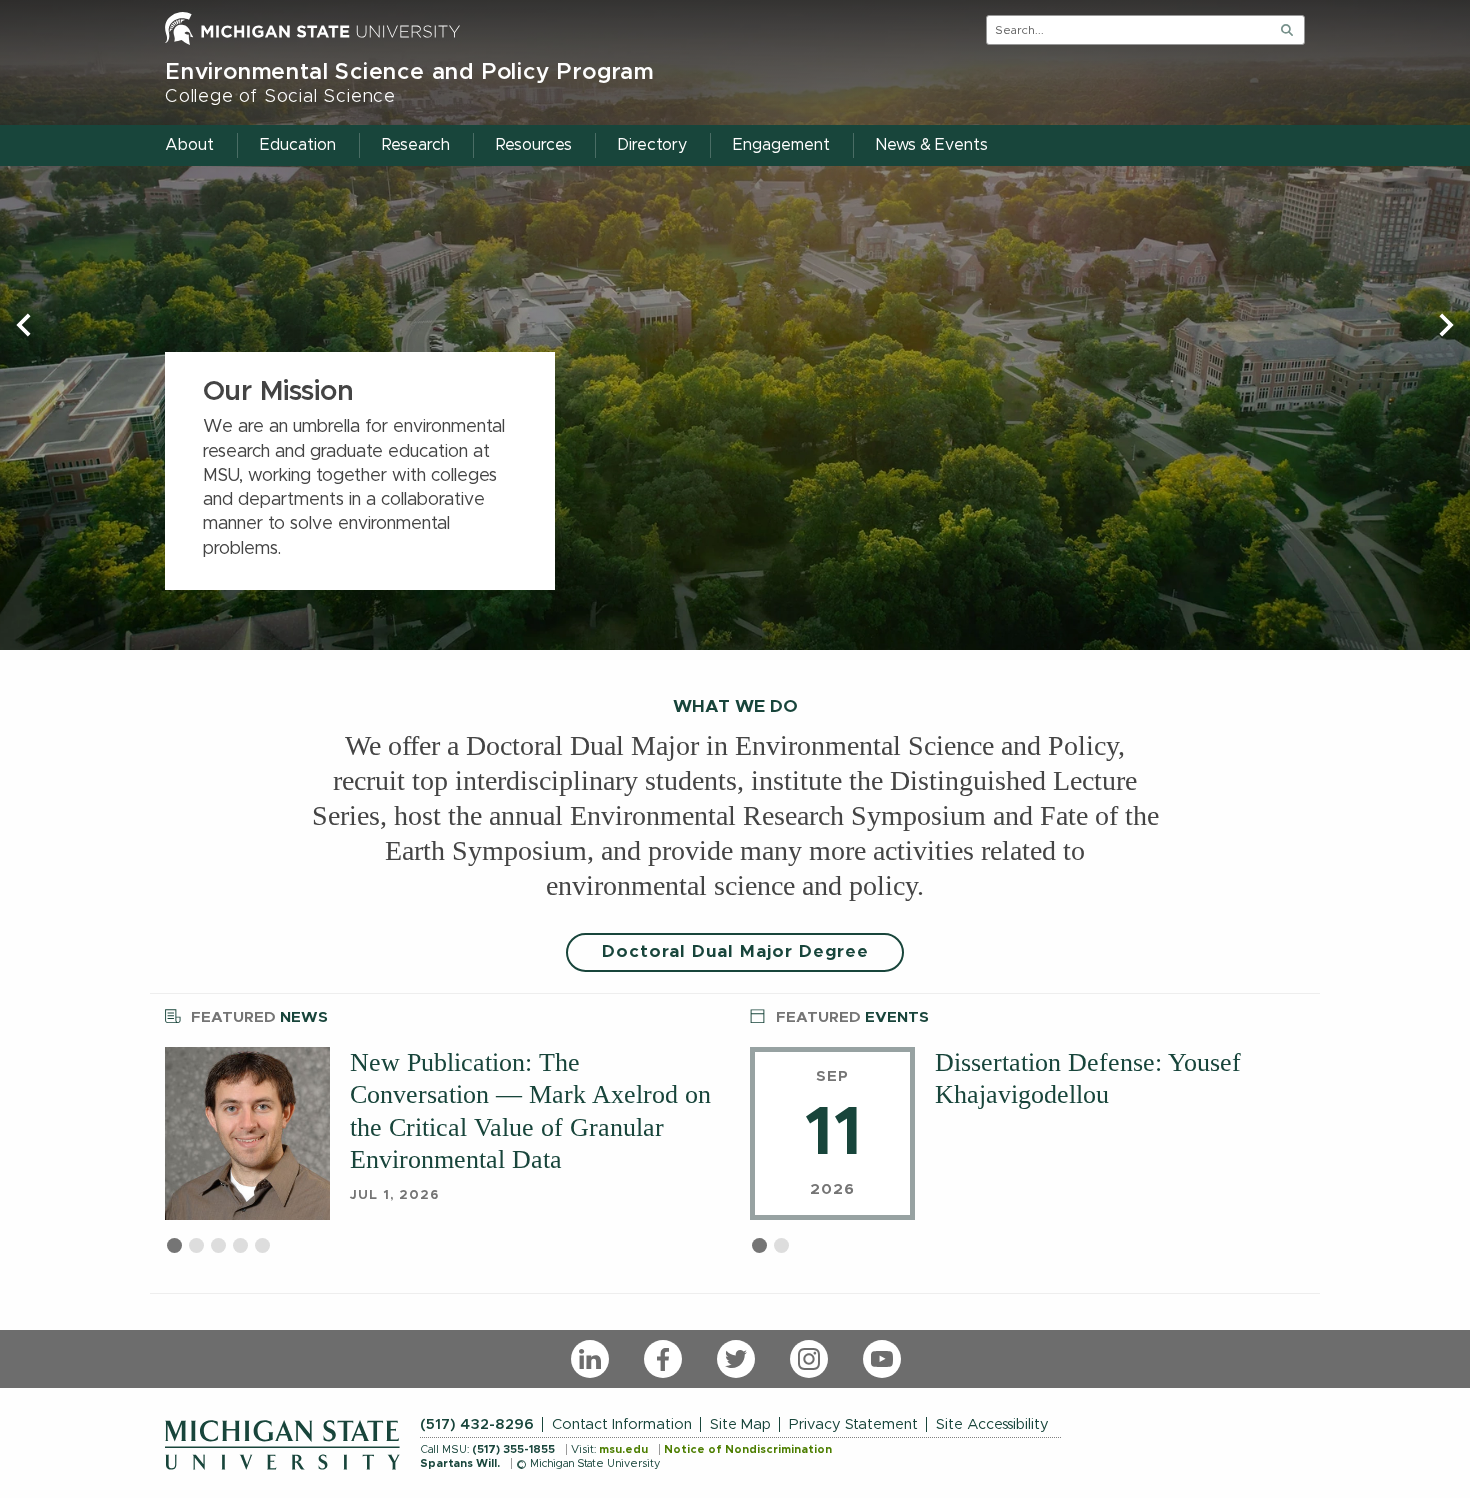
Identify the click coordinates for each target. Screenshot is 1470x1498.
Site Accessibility (992, 1424)
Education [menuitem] (298, 145)
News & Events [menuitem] (932, 145)
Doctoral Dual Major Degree (735, 952)
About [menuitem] (189, 145)
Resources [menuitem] (534, 145)
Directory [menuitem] (652, 145)
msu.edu (623, 1449)
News (259, 1017)
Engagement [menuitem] (781, 145)
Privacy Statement (853, 1424)
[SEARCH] (1287, 30)
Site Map (740, 1424)
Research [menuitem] (416, 145)
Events (852, 1017)
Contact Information (622, 1424)
